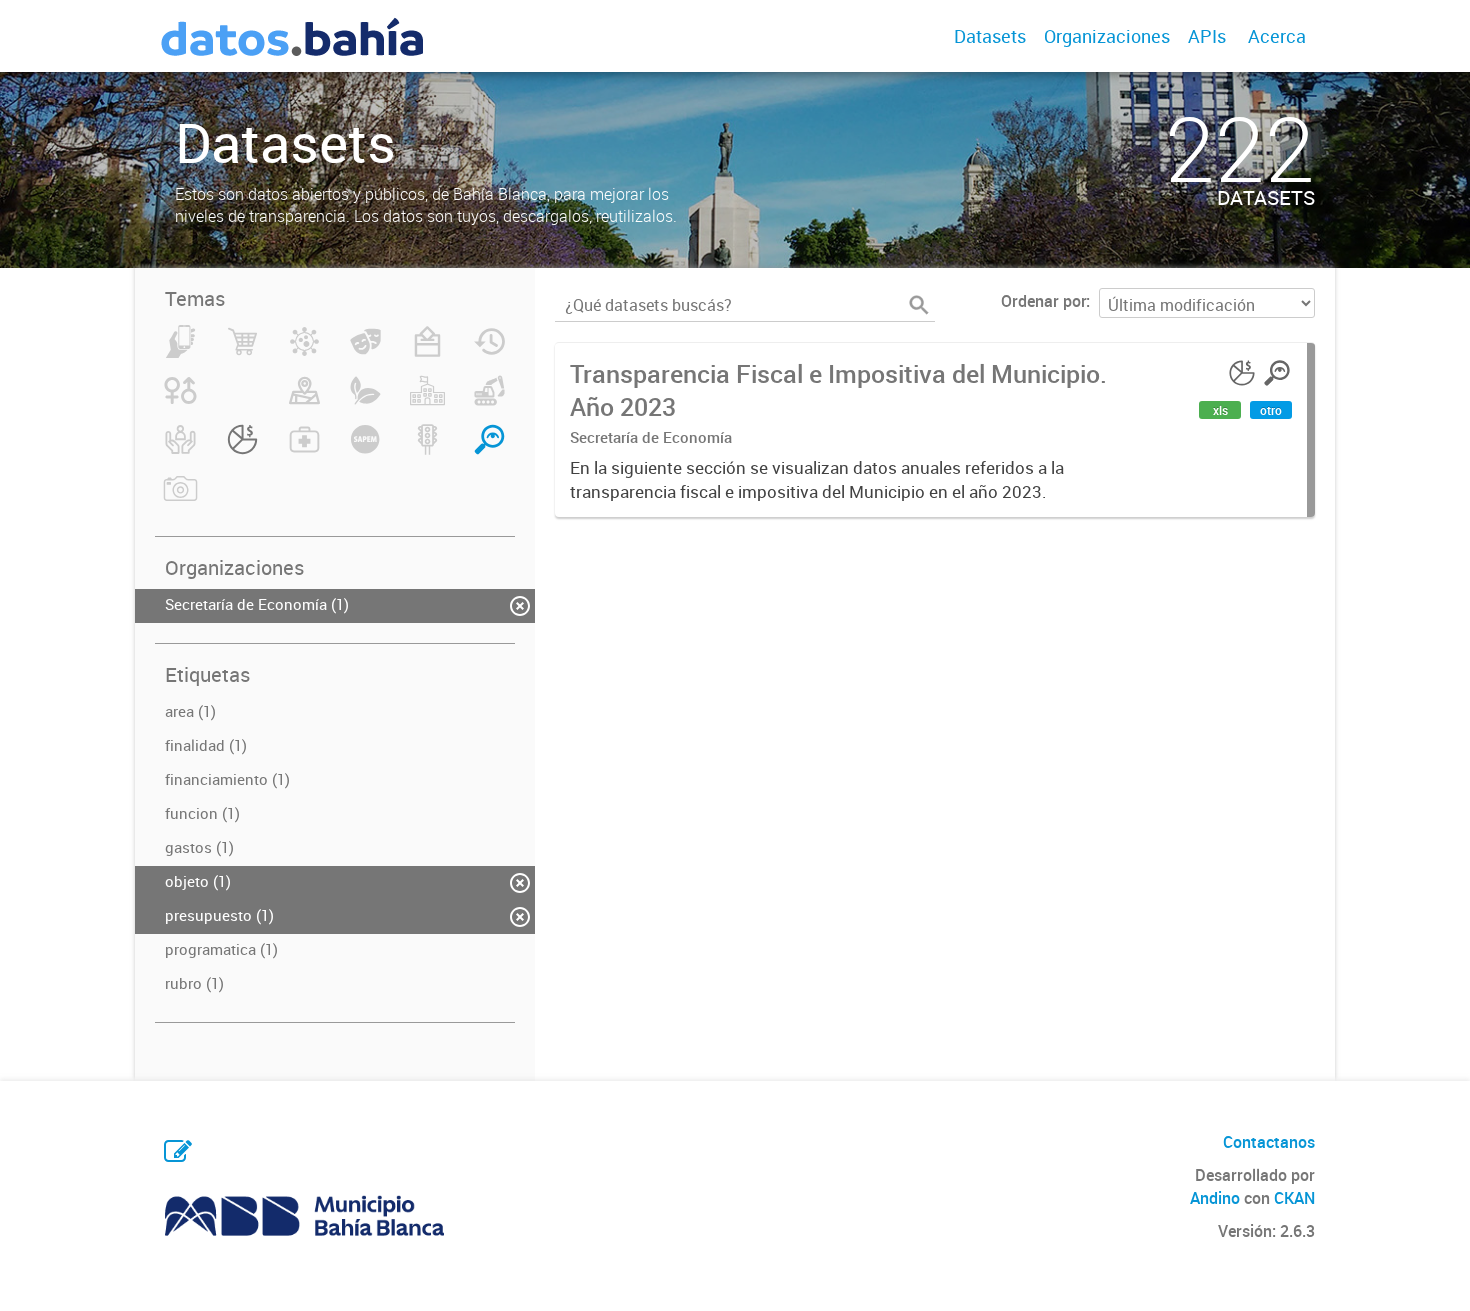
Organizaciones (1107, 36)
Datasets (990, 36)
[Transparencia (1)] (489, 451)
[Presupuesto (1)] (242, 451)
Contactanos (1269, 1142)
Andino (1215, 1198)
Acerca (1277, 36)
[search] (919, 305)
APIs (1207, 36)
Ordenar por (1043, 301)
